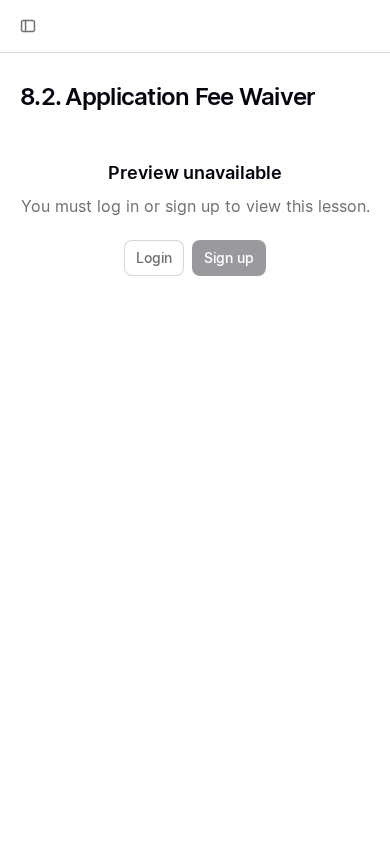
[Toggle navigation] (28, 26)
